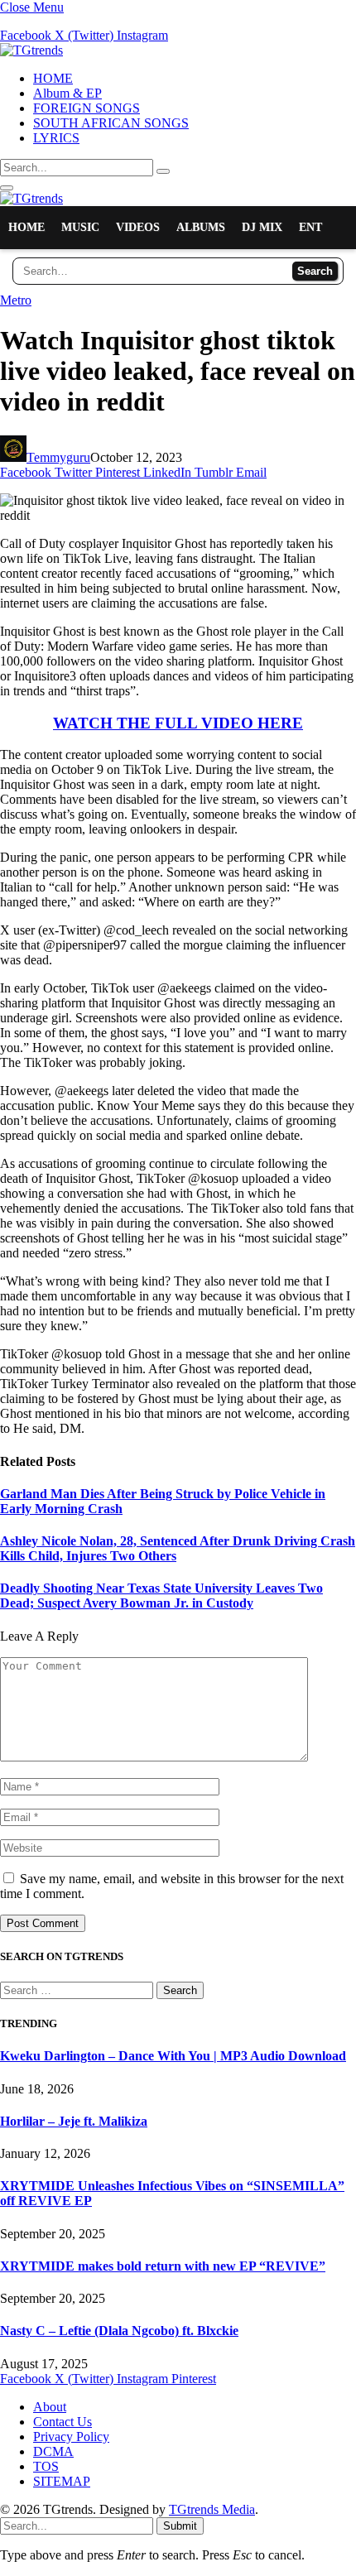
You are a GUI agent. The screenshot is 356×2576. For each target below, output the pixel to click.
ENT (310, 227)
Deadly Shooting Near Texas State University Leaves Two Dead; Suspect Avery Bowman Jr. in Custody (161, 1596)
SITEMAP (62, 2481)
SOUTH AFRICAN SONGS (111, 123)
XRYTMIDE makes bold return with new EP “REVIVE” (163, 2266)
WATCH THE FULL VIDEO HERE (178, 723)
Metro (16, 300)
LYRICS (56, 138)
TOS (46, 2466)
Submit (180, 2526)
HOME (53, 78)
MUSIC (80, 227)
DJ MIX (262, 227)
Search (315, 271)
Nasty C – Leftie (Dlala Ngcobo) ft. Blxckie (119, 2331)
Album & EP (67, 93)
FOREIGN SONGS (87, 108)
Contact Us (63, 2422)
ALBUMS (201, 227)
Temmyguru (58, 457)
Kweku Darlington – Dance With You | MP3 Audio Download (173, 2056)
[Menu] (7, 188)
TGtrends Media (212, 2509)
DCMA (53, 2451)
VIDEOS (138, 227)
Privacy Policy (71, 2437)
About (50, 2407)
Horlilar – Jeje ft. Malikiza (74, 2121)
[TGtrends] (31, 50)
